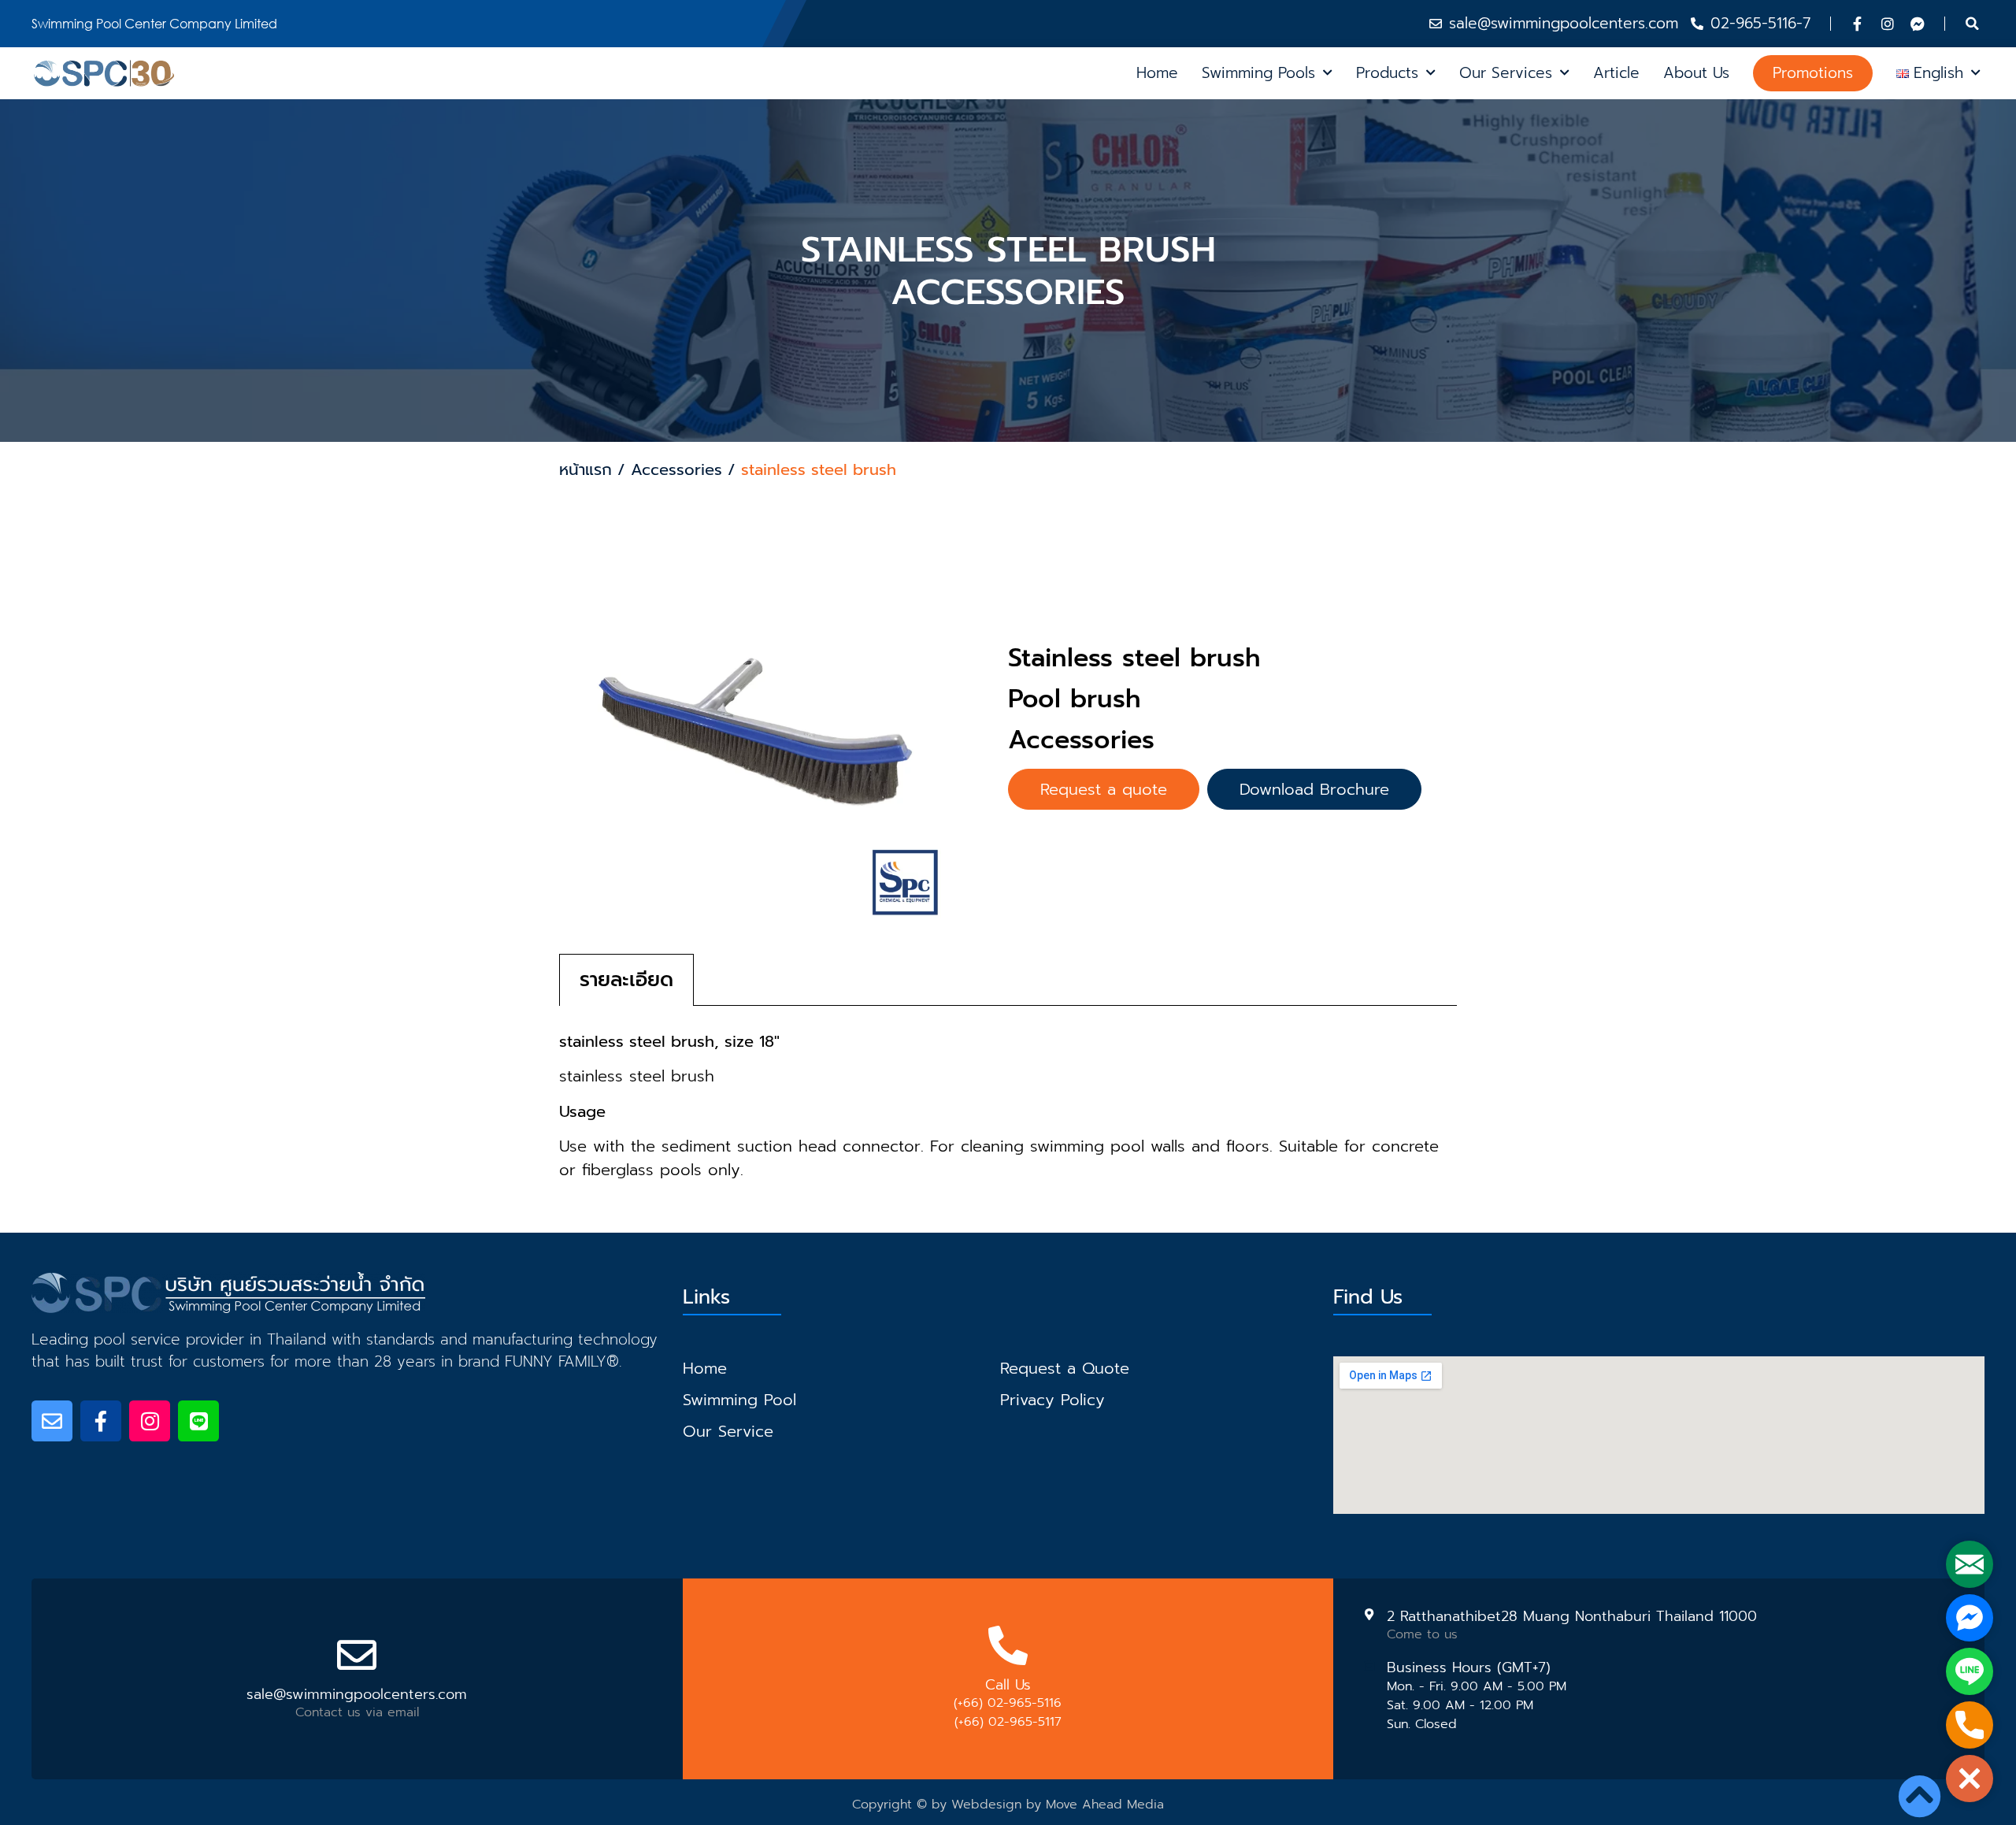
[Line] (198, 1421)
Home (1157, 73)
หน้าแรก (586, 469)
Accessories (676, 469)
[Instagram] (1888, 24)
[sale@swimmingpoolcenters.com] (357, 1655)
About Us (1696, 73)
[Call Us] (1008, 1645)
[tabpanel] (1008, 1094)
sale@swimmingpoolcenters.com (357, 1694)
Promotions (1813, 73)
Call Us (1008, 1685)
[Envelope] (52, 1421)
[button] (1973, 24)
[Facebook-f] (1858, 24)
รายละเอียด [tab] (626, 980)
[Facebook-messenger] (1918, 24)
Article (1616, 73)
